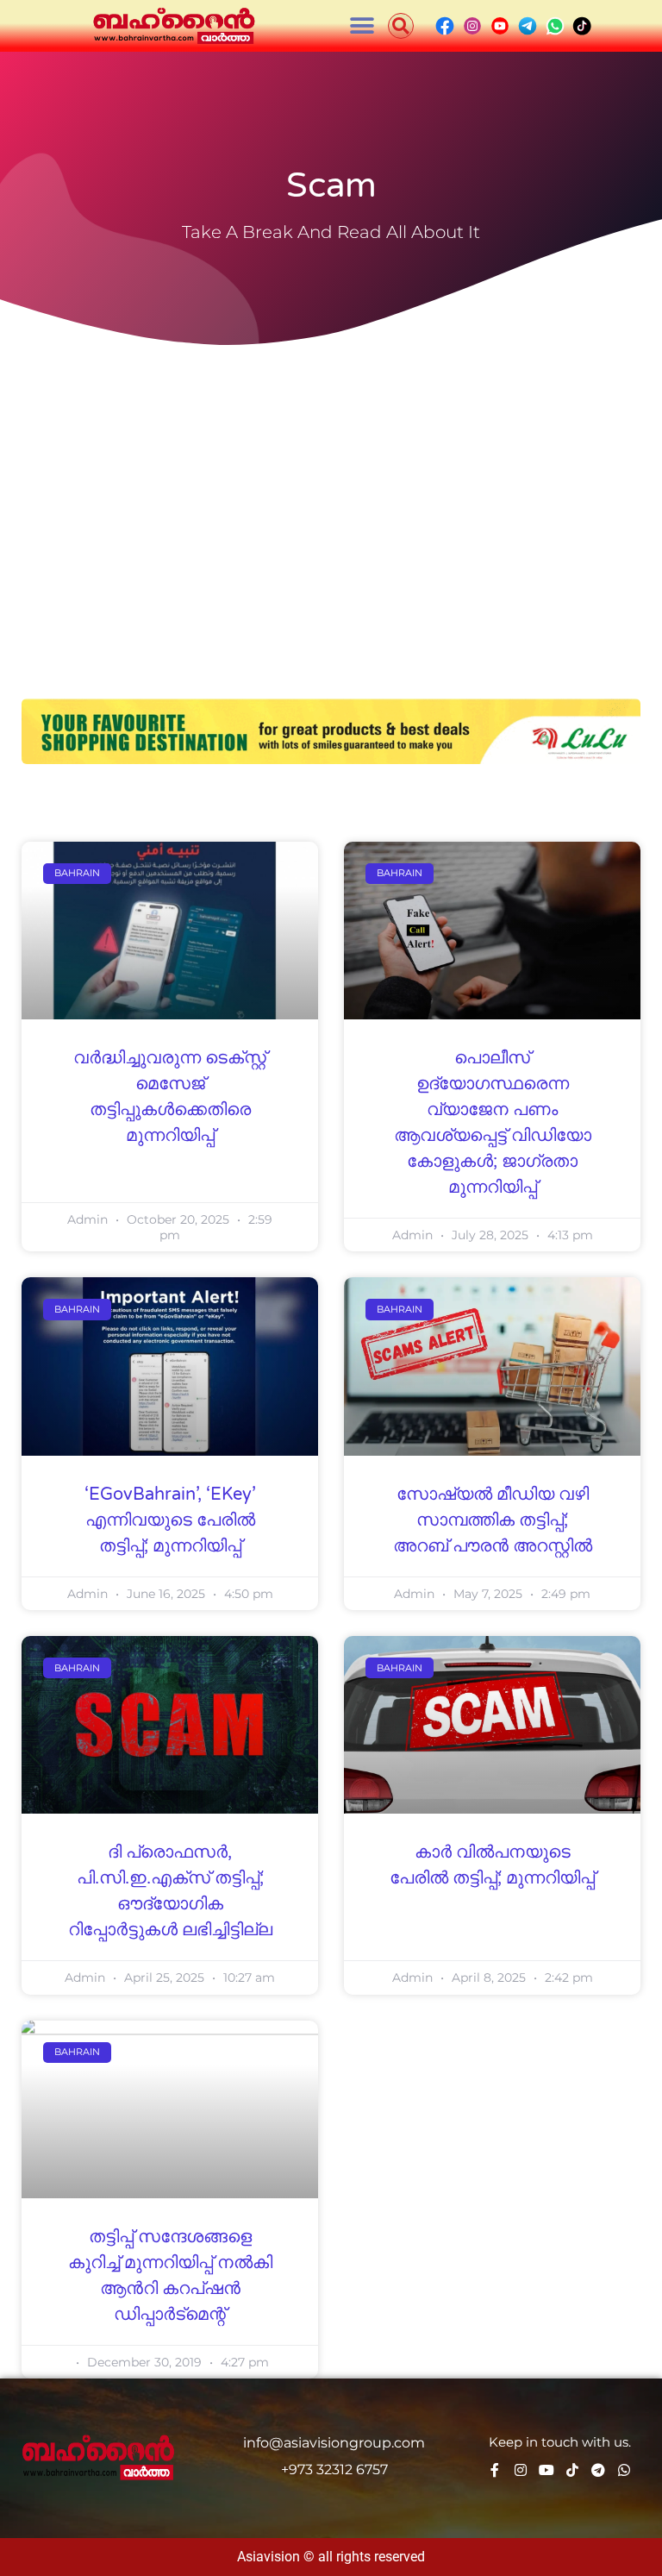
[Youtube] (546, 2470)
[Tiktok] (572, 2470)
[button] (362, 26)
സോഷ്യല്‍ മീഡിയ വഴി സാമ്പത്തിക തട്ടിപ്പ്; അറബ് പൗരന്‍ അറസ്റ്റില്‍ (493, 1520)
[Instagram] (521, 2470)
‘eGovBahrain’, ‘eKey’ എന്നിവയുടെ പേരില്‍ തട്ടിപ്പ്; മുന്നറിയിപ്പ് (170, 1520)
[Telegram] (598, 2470)
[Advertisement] (331, 483)
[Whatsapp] (624, 2470)
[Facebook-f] (495, 2470)
